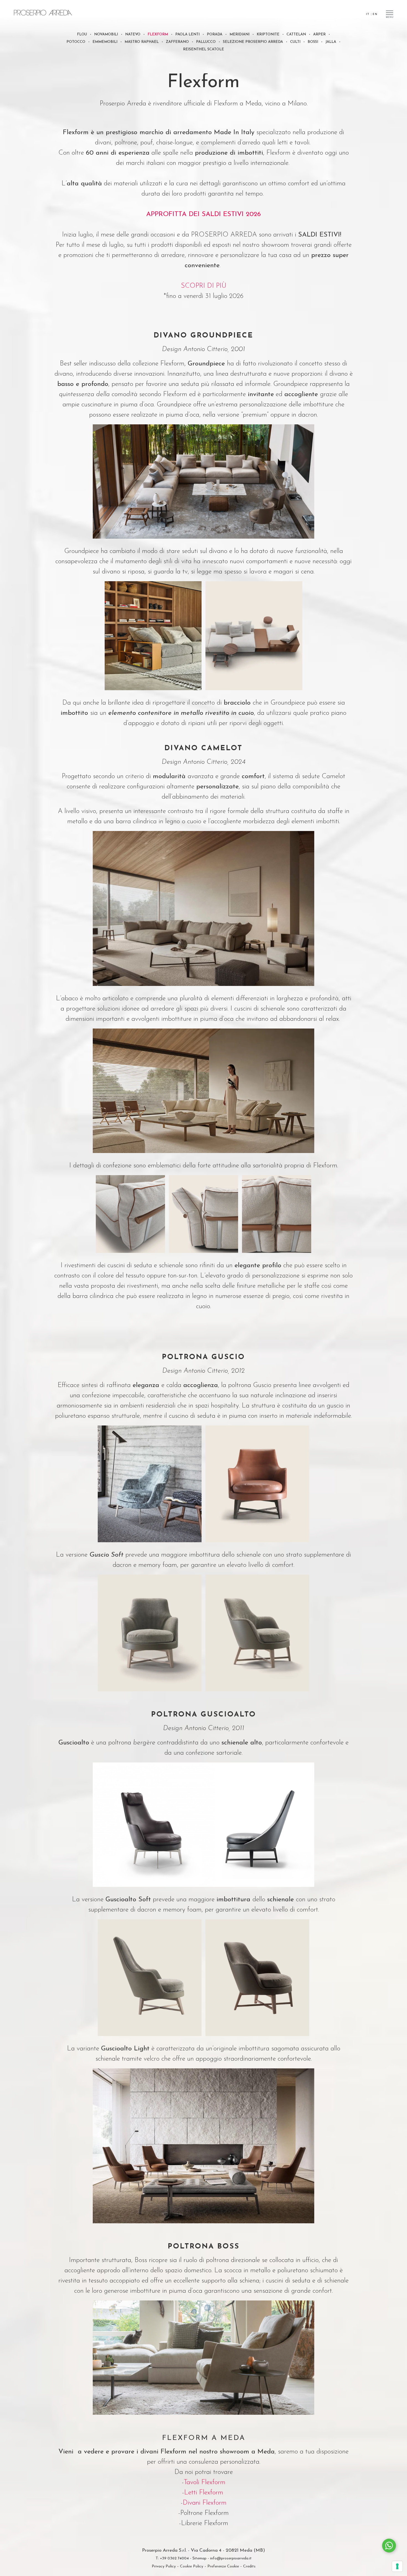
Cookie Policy (192, 2566)
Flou (82, 34)
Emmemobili (105, 42)
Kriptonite (268, 34)
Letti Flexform (205, 2493)
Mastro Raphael (142, 42)
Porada (215, 34)
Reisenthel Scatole (203, 49)
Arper (319, 34)
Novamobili (106, 34)
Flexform (158, 34)
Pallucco (206, 42)
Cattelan (296, 34)
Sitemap (199, 2558)
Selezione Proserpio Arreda (253, 42)
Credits (249, 2566)
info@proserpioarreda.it (231, 2558)
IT (368, 14)
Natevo (133, 34)
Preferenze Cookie (223, 2566)
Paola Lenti (187, 34)
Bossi (313, 42)
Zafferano (177, 42)
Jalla (331, 42)
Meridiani (239, 34)
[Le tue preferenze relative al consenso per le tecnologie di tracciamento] (397, 2566)
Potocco (76, 42)
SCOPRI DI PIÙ (204, 286)
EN (375, 14)
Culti (295, 42)
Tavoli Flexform (205, 2482)
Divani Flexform (205, 2503)
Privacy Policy (164, 2566)
